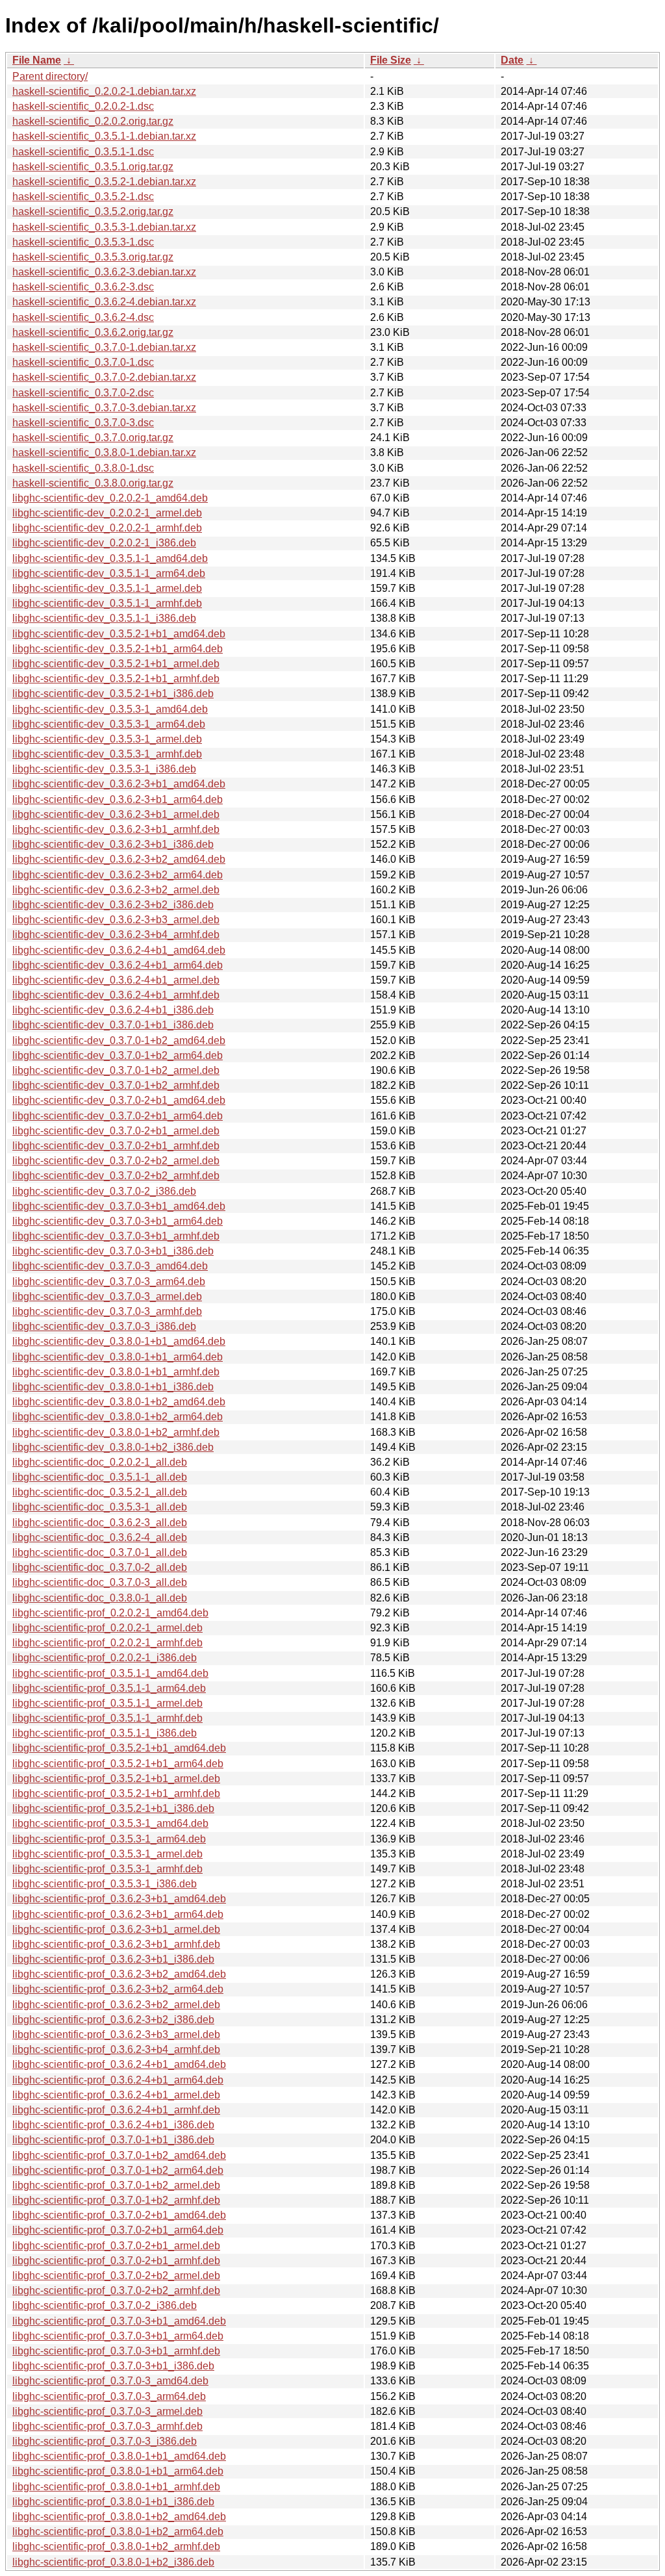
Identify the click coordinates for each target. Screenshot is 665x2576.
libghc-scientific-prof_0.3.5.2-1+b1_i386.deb (113, 1808)
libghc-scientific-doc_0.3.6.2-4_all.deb (100, 1537)
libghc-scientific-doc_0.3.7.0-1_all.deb (100, 1552)
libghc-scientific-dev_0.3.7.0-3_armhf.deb (107, 1311)
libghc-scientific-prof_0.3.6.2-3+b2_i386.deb (113, 2020)
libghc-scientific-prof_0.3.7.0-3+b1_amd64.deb (119, 2321)
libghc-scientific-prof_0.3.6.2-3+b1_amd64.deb (119, 1899)
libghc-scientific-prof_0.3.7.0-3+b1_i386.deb (113, 2366)
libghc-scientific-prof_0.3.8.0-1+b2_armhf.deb (116, 2546)
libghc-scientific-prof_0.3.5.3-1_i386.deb (105, 1884)
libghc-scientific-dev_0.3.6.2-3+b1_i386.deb (113, 844)
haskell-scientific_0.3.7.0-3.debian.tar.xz (104, 408)
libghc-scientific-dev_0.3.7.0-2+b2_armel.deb (116, 1161)
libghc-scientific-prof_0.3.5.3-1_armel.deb (107, 1854)
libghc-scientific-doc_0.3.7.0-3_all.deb (100, 1582)
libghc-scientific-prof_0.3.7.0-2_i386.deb (105, 2305)
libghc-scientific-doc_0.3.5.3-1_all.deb (100, 1507)
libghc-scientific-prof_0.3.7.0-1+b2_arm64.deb (118, 2170)
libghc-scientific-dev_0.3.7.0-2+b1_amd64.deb (119, 1100)
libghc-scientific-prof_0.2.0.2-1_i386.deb (105, 1658)
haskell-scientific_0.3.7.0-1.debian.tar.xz (104, 347)
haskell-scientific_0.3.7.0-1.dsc (83, 362)
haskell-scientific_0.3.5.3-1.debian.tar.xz (104, 227)
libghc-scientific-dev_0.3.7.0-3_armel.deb (107, 1296)
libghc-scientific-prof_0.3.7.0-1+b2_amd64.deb (119, 2155)
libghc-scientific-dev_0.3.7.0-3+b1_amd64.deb (119, 1206)
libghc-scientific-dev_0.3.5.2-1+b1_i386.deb (113, 694)
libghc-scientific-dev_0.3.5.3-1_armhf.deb (107, 754)
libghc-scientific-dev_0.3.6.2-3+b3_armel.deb (116, 920)
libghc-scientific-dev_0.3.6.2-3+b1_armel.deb (116, 814)
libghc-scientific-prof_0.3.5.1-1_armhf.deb (107, 1718)
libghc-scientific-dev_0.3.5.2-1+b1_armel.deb (116, 664)
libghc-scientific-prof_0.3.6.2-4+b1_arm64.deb (118, 2080)
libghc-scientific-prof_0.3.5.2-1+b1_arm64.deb (118, 1764)
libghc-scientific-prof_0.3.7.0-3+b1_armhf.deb (116, 2351)
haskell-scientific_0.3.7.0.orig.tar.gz (93, 438)
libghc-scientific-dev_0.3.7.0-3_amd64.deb (110, 1266)
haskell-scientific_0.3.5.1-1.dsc (83, 152)
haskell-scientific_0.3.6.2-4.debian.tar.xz (104, 302)
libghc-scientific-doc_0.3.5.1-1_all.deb (100, 1477)
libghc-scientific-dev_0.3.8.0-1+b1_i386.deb (113, 1387)
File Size (391, 60)
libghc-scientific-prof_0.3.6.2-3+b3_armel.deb (116, 2034)
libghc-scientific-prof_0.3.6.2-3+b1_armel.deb (116, 1929)
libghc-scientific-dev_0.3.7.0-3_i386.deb (104, 1326)
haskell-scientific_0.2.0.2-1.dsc (83, 106)
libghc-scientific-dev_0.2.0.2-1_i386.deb (104, 543)
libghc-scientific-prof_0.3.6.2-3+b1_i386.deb (113, 1959)
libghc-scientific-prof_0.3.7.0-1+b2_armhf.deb (116, 2200)
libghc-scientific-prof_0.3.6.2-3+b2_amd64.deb (119, 1974)
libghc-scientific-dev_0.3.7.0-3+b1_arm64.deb (118, 1221)
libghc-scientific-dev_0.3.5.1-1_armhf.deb (107, 603)
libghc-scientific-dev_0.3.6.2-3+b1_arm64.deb (118, 799)
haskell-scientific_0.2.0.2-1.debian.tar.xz (104, 91)
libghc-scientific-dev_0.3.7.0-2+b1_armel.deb (116, 1131)
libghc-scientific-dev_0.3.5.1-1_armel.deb (107, 588)
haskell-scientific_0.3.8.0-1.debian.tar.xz (104, 453)
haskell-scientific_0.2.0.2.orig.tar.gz (93, 121)
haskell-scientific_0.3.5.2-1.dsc (83, 197)
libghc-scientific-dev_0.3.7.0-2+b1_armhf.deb (116, 1146)
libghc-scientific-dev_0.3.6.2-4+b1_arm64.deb (118, 965)
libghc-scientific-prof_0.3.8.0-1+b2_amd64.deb (119, 2517)
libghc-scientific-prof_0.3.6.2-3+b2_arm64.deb (118, 1989)
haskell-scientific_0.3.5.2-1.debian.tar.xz (104, 182)
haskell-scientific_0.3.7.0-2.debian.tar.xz (104, 377)
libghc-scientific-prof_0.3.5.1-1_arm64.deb (109, 1688)
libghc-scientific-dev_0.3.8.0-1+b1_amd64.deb (119, 1341)
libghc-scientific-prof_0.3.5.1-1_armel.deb (107, 1703)
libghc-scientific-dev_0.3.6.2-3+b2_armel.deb (116, 890)
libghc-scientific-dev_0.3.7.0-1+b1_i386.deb (113, 1025)
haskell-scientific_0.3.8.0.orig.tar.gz (93, 483)
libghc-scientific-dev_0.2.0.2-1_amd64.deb (110, 498)
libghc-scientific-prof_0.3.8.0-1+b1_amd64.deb (119, 2456)
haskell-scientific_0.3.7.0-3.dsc (83, 423)
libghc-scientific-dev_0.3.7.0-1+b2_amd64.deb (119, 1040)
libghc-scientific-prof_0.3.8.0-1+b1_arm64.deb (118, 2471)
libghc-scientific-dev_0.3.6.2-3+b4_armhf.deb (116, 935)
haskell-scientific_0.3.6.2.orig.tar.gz (93, 332)
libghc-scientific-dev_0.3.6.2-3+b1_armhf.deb (116, 829)
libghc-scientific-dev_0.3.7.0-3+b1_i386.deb (113, 1251)
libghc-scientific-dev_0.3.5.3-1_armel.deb (107, 739)
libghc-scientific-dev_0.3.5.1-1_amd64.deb (110, 558)
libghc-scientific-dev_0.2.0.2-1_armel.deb (107, 513)
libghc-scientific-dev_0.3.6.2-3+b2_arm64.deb (118, 875)
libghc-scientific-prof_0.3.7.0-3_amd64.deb (110, 2381)
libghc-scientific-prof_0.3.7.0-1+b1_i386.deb (113, 2140)
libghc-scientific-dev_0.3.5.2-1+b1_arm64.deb (118, 649)
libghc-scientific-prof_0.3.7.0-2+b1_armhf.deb (116, 2261)
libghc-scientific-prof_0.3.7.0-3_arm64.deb (109, 2396)
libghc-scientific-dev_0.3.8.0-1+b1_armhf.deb (116, 1372)
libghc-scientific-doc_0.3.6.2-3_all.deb (100, 1523)
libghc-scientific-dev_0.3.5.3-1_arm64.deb (109, 724)
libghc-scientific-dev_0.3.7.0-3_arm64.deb (109, 1282)
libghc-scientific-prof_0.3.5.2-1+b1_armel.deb (116, 1779)
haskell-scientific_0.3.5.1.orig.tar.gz (93, 167)
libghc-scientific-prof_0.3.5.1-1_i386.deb (105, 1733)
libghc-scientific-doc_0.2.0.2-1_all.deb (100, 1462)
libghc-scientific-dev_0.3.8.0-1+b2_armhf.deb (116, 1432)
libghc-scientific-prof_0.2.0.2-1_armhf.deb (107, 1643)
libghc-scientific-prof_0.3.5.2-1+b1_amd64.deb (119, 1748)
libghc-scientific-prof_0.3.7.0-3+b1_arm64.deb (118, 2336)
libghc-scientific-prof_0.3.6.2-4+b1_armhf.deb (116, 2110)
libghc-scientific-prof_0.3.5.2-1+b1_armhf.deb (116, 1793)
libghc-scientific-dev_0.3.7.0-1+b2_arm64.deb (118, 1055)
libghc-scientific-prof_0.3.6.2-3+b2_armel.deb (116, 2005)
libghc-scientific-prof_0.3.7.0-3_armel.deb (107, 2411)
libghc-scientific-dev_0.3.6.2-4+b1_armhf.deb (116, 995)
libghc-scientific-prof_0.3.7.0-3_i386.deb (105, 2441)
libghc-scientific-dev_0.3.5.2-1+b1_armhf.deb (116, 679)
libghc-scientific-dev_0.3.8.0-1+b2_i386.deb (113, 1447)
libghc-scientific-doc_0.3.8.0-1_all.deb (100, 1598)
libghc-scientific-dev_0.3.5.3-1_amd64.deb (110, 709)
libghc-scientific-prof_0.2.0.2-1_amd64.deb (110, 1613)
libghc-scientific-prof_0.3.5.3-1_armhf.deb (107, 1869)
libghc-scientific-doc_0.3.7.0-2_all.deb (100, 1567)
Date (512, 60)
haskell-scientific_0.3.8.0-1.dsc (83, 468)
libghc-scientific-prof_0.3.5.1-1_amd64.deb (110, 1673)
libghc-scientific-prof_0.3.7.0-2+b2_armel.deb (116, 2276)
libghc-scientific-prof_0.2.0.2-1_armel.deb (107, 1628)
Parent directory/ (50, 76)
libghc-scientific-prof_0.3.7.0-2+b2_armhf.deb (116, 2290)
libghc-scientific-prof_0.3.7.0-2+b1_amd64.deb (119, 2215)
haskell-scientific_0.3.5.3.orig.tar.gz (93, 257)
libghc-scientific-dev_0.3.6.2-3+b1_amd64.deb (119, 784)
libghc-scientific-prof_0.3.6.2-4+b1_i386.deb (113, 2125)
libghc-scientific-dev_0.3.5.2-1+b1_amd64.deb (119, 634)
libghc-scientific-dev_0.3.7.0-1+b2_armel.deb (116, 1070)
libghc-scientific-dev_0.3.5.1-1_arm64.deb (109, 573)
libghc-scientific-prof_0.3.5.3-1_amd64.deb (110, 1823)
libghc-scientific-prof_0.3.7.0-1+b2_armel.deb (116, 2185)
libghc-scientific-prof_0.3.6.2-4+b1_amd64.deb (119, 2064)
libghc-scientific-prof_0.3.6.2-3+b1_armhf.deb (116, 1944)
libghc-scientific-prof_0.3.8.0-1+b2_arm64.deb (118, 2531)
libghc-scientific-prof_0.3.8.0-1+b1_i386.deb (113, 2502)
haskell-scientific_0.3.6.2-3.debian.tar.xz (104, 272)
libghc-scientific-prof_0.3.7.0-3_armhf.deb (107, 2426)
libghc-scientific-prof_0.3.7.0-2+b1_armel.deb (116, 2246)
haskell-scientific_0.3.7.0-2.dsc (83, 393)
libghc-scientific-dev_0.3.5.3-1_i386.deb (104, 769)
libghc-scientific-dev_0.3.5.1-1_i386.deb (104, 618)
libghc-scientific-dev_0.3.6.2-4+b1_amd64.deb (119, 950)
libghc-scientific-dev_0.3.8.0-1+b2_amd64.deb (119, 1402)
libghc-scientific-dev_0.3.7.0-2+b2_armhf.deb (116, 1176)
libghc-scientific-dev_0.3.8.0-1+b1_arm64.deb (118, 1357)
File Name (37, 60)
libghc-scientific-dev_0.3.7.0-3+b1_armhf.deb (116, 1236)
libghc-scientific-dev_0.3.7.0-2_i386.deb (104, 1191)
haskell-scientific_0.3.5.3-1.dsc (83, 242)
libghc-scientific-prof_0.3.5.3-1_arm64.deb (109, 1839)
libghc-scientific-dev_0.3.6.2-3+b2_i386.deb (113, 905)
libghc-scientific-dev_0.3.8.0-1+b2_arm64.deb (118, 1417)
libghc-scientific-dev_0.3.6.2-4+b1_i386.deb (113, 1010)
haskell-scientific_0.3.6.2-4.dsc (83, 317)
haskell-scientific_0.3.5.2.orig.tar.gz (93, 211)
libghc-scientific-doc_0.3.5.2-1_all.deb (100, 1492)
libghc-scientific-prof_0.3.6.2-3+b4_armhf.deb (116, 2049)
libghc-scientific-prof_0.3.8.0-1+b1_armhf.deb (116, 2487)
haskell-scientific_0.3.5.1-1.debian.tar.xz (104, 136)
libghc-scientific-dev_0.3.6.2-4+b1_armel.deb (116, 980)
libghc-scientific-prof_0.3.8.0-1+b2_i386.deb (113, 2562)
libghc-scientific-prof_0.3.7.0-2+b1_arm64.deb (118, 2230)
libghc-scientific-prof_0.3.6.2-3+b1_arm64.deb (118, 1914)
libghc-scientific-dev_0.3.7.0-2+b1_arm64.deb (118, 1116)
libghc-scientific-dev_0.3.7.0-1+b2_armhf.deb (116, 1085)
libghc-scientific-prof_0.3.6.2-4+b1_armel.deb (116, 2095)
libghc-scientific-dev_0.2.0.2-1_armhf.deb (107, 528)
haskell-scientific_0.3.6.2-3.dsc (83, 287)
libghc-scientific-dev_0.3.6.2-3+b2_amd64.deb (119, 859)
